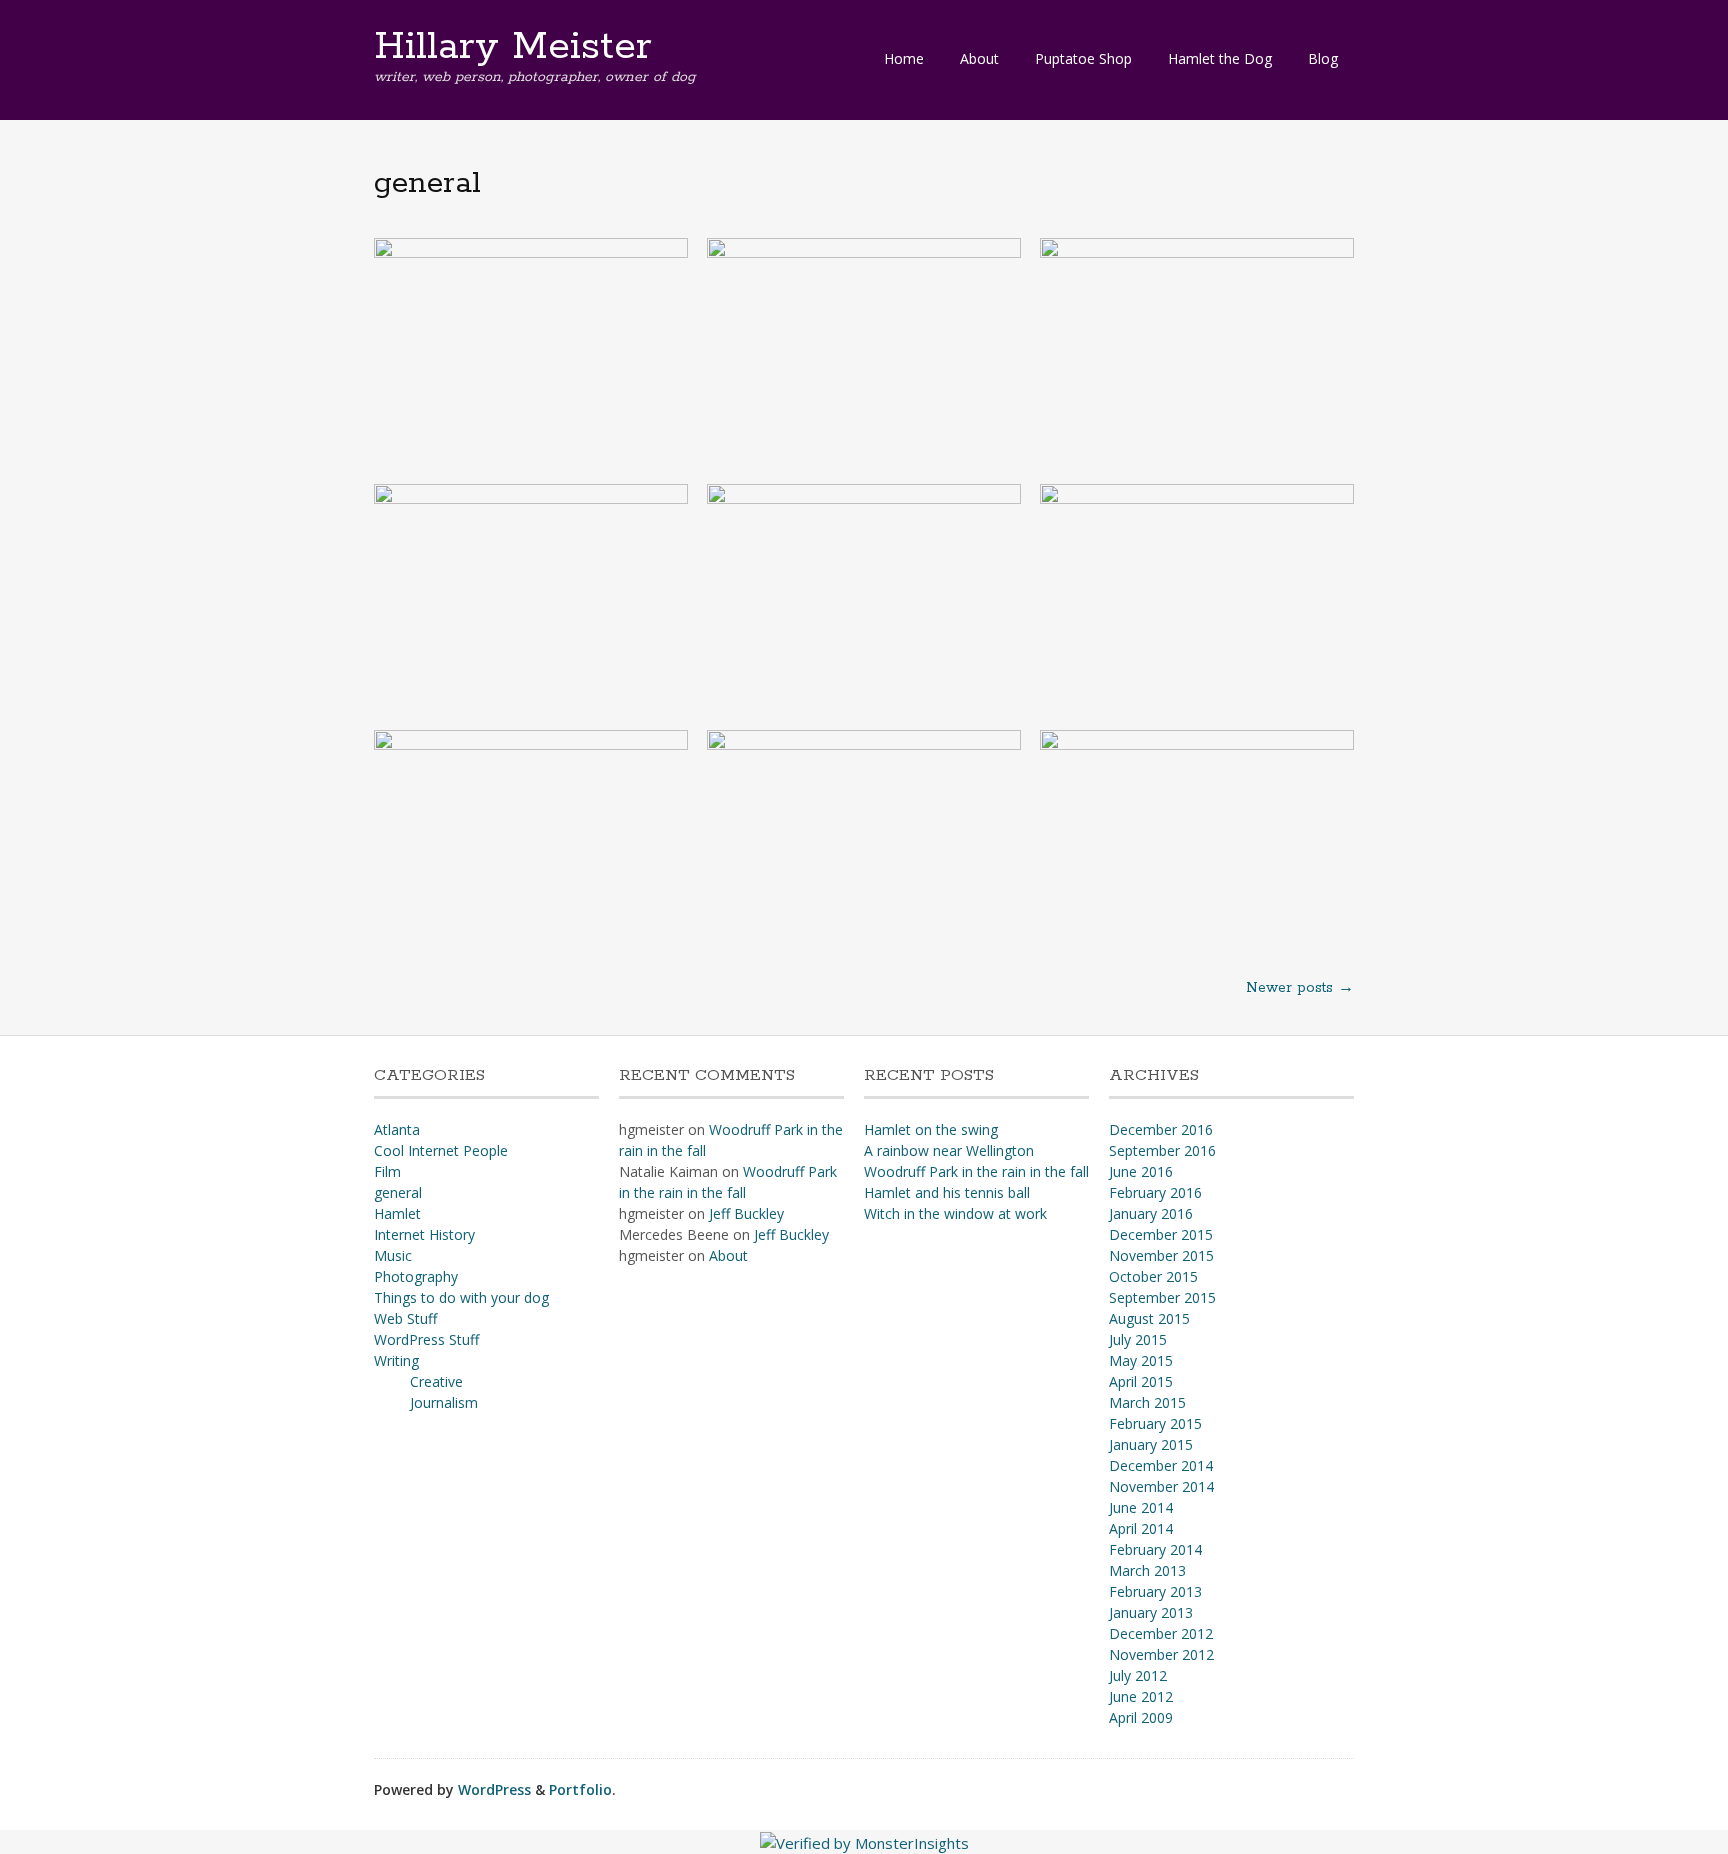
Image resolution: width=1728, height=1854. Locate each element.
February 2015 (1155, 1423)
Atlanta (397, 1129)
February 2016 (1155, 1192)
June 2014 (1141, 1507)
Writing (396, 1360)
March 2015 (1147, 1402)
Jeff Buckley (746, 1213)
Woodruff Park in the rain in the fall (976, 1171)
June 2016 (1141, 1171)
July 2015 (1138, 1339)
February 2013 (1155, 1591)
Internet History (424, 1234)
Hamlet (397, 1213)
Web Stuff (405, 1318)
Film (387, 1171)
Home (904, 58)
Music (393, 1255)
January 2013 (1151, 1612)
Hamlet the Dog (1220, 58)
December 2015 (1161, 1234)
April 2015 (1141, 1381)
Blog (1323, 58)
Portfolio (580, 1789)
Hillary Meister (513, 47)
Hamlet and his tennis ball (947, 1192)
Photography (416, 1276)
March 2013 (1147, 1570)
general (398, 1192)
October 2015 (1153, 1276)
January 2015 (1151, 1444)
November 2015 (1161, 1255)
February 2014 (1155, 1549)
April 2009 (1141, 1717)
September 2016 (1162, 1150)
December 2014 (1161, 1465)
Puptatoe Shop (1083, 58)
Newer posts (1300, 988)
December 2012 (1161, 1633)
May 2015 (1141, 1360)
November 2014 (1161, 1486)
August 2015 (1149, 1318)
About (979, 58)
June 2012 (1141, 1696)
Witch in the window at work (955, 1213)
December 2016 (1161, 1129)
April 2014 (1141, 1528)
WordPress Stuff (426, 1339)
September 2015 (1162, 1297)
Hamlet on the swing (931, 1129)
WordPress (494, 1789)
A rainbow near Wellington (949, 1150)
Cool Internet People (441, 1150)
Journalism (444, 1402)
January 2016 (1151, 1213)
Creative (436, 1381)
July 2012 (1138, 1675)
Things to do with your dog (461, 1297)
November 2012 (1161, 1654)
